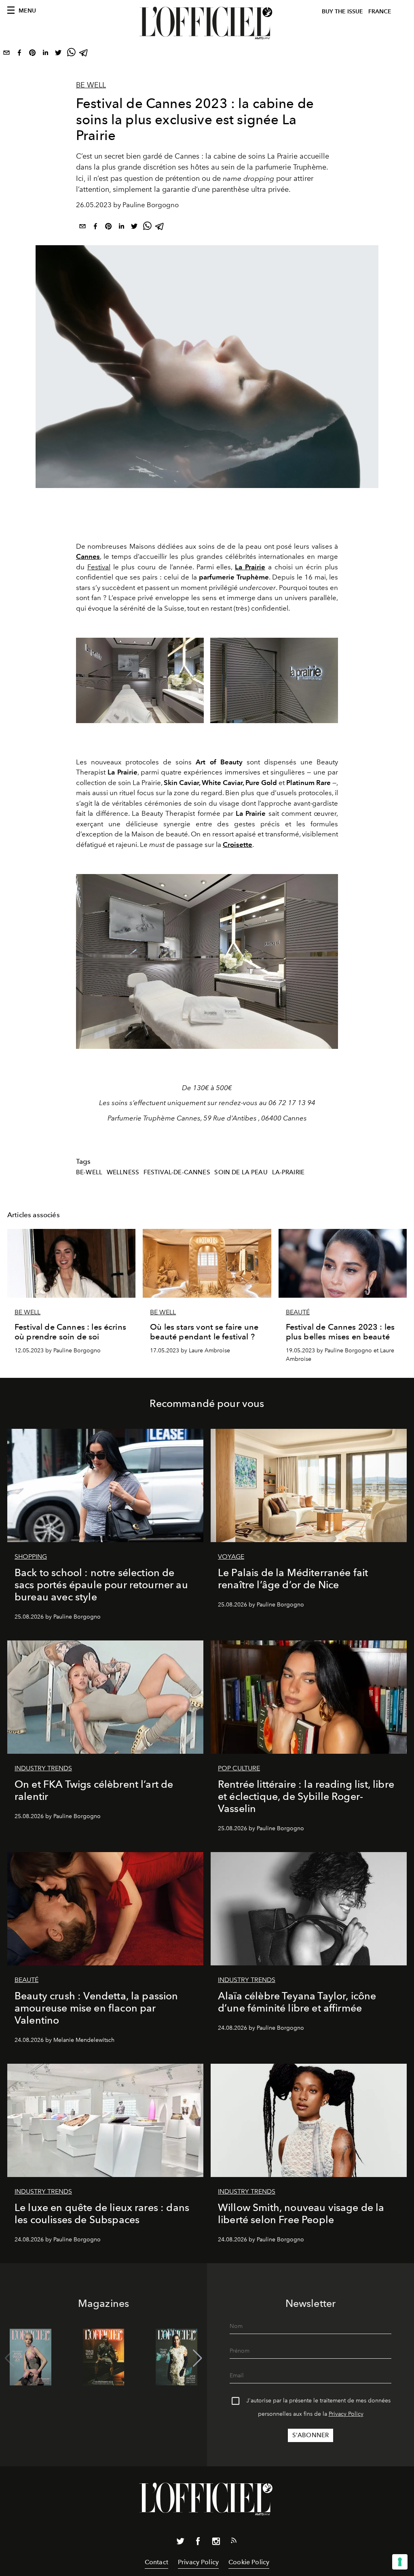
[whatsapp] (71, 54)
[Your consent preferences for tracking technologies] (400, 2562)
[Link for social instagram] (216, 2543)
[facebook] (19, 54)
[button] (197, 2358)
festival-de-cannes (177, 1172)
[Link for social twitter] (180, 2543)
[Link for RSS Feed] (234, 2542)
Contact (156, 2562)
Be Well (91, 85)
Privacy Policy (346, 2414)
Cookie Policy (249, 2562)
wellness (123, 1172)
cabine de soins (239, 156)
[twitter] (58, 54)
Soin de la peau (241, 1172)
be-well (89, 1172)
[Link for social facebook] (198, 2543)
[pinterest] (32, 54)
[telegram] (84, 54)
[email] (6, 54)
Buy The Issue (342, 12)
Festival (99, 567)
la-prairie (288, 1172)
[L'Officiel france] (207, 23)
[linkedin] (45, 54)
